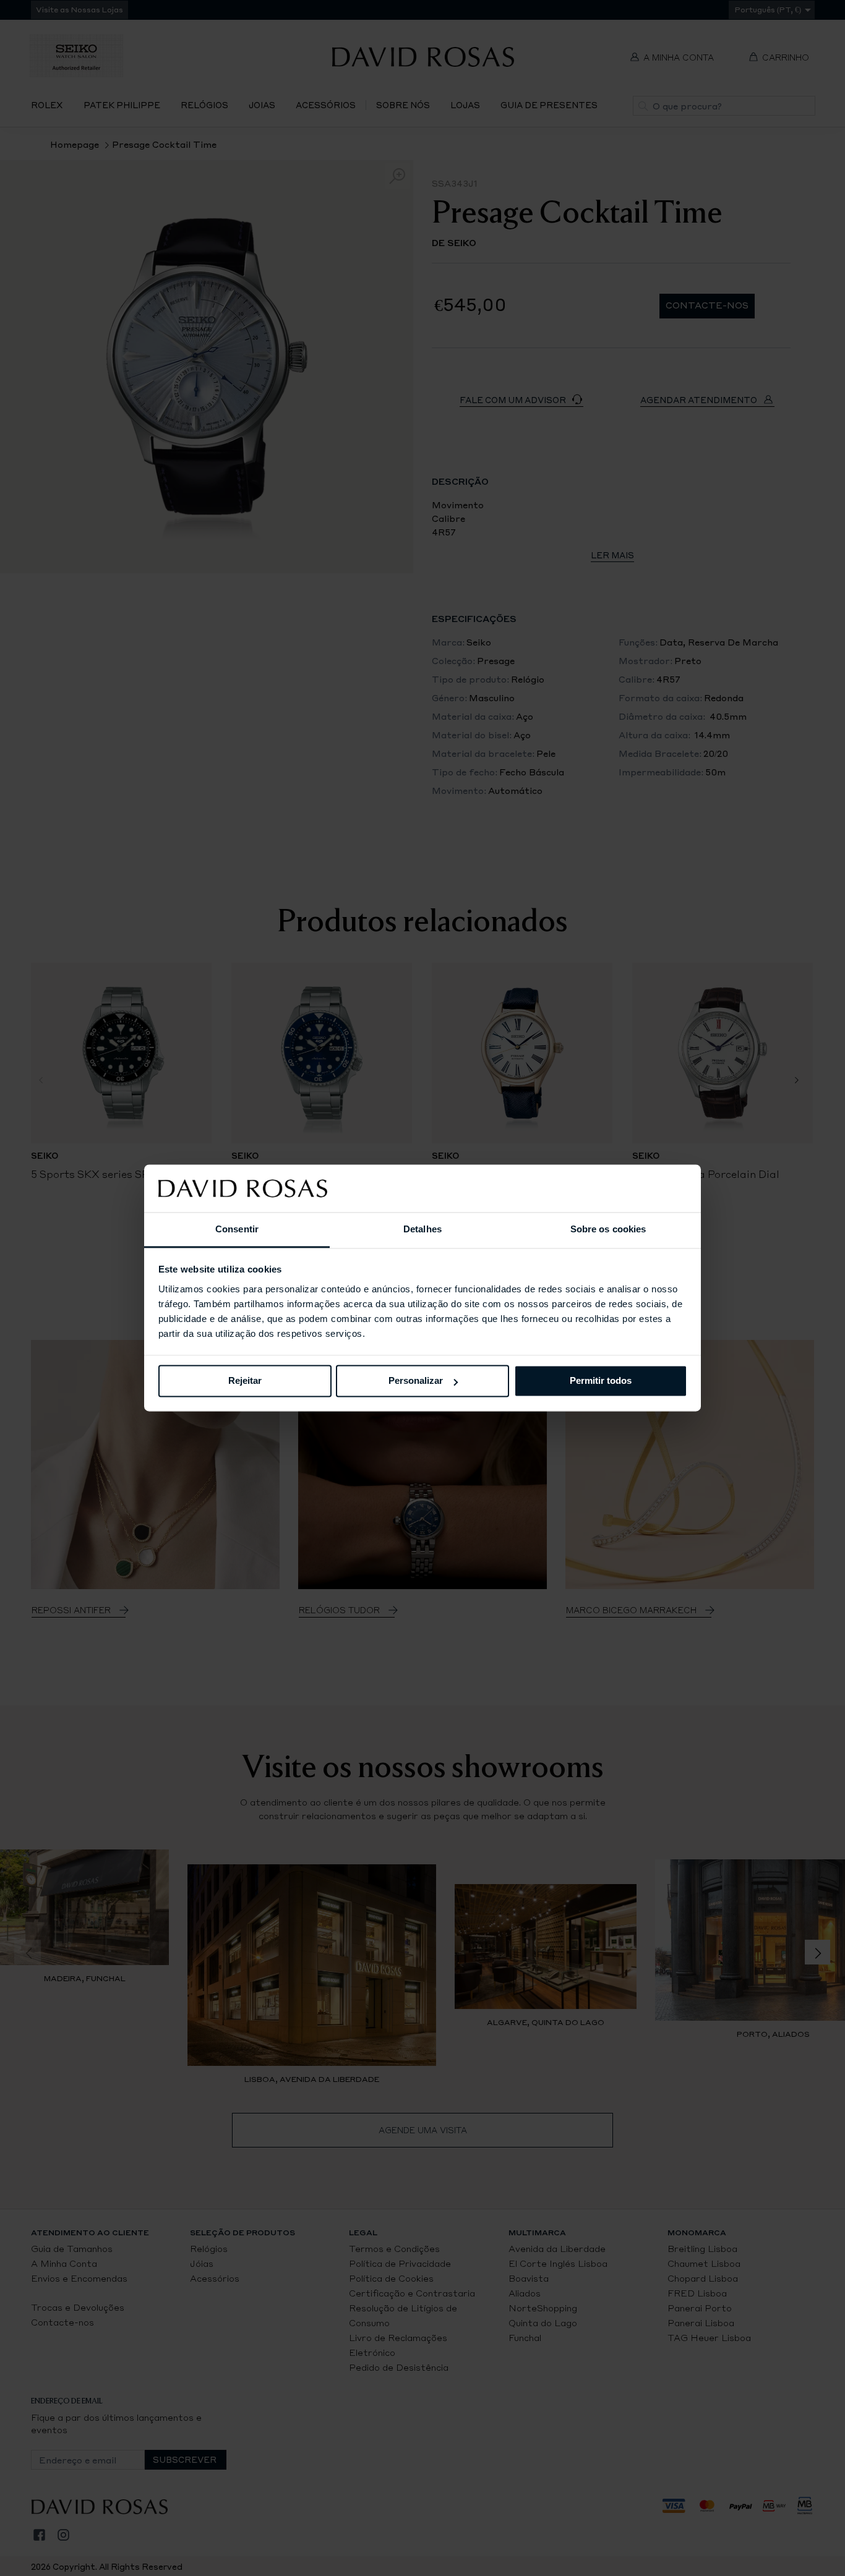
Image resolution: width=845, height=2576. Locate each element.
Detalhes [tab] (422, 1229)
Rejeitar (245, 1381)
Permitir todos (601, 1381)
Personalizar (416, 1381)
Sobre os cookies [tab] (608, 1229)
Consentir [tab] (237, 1229)
